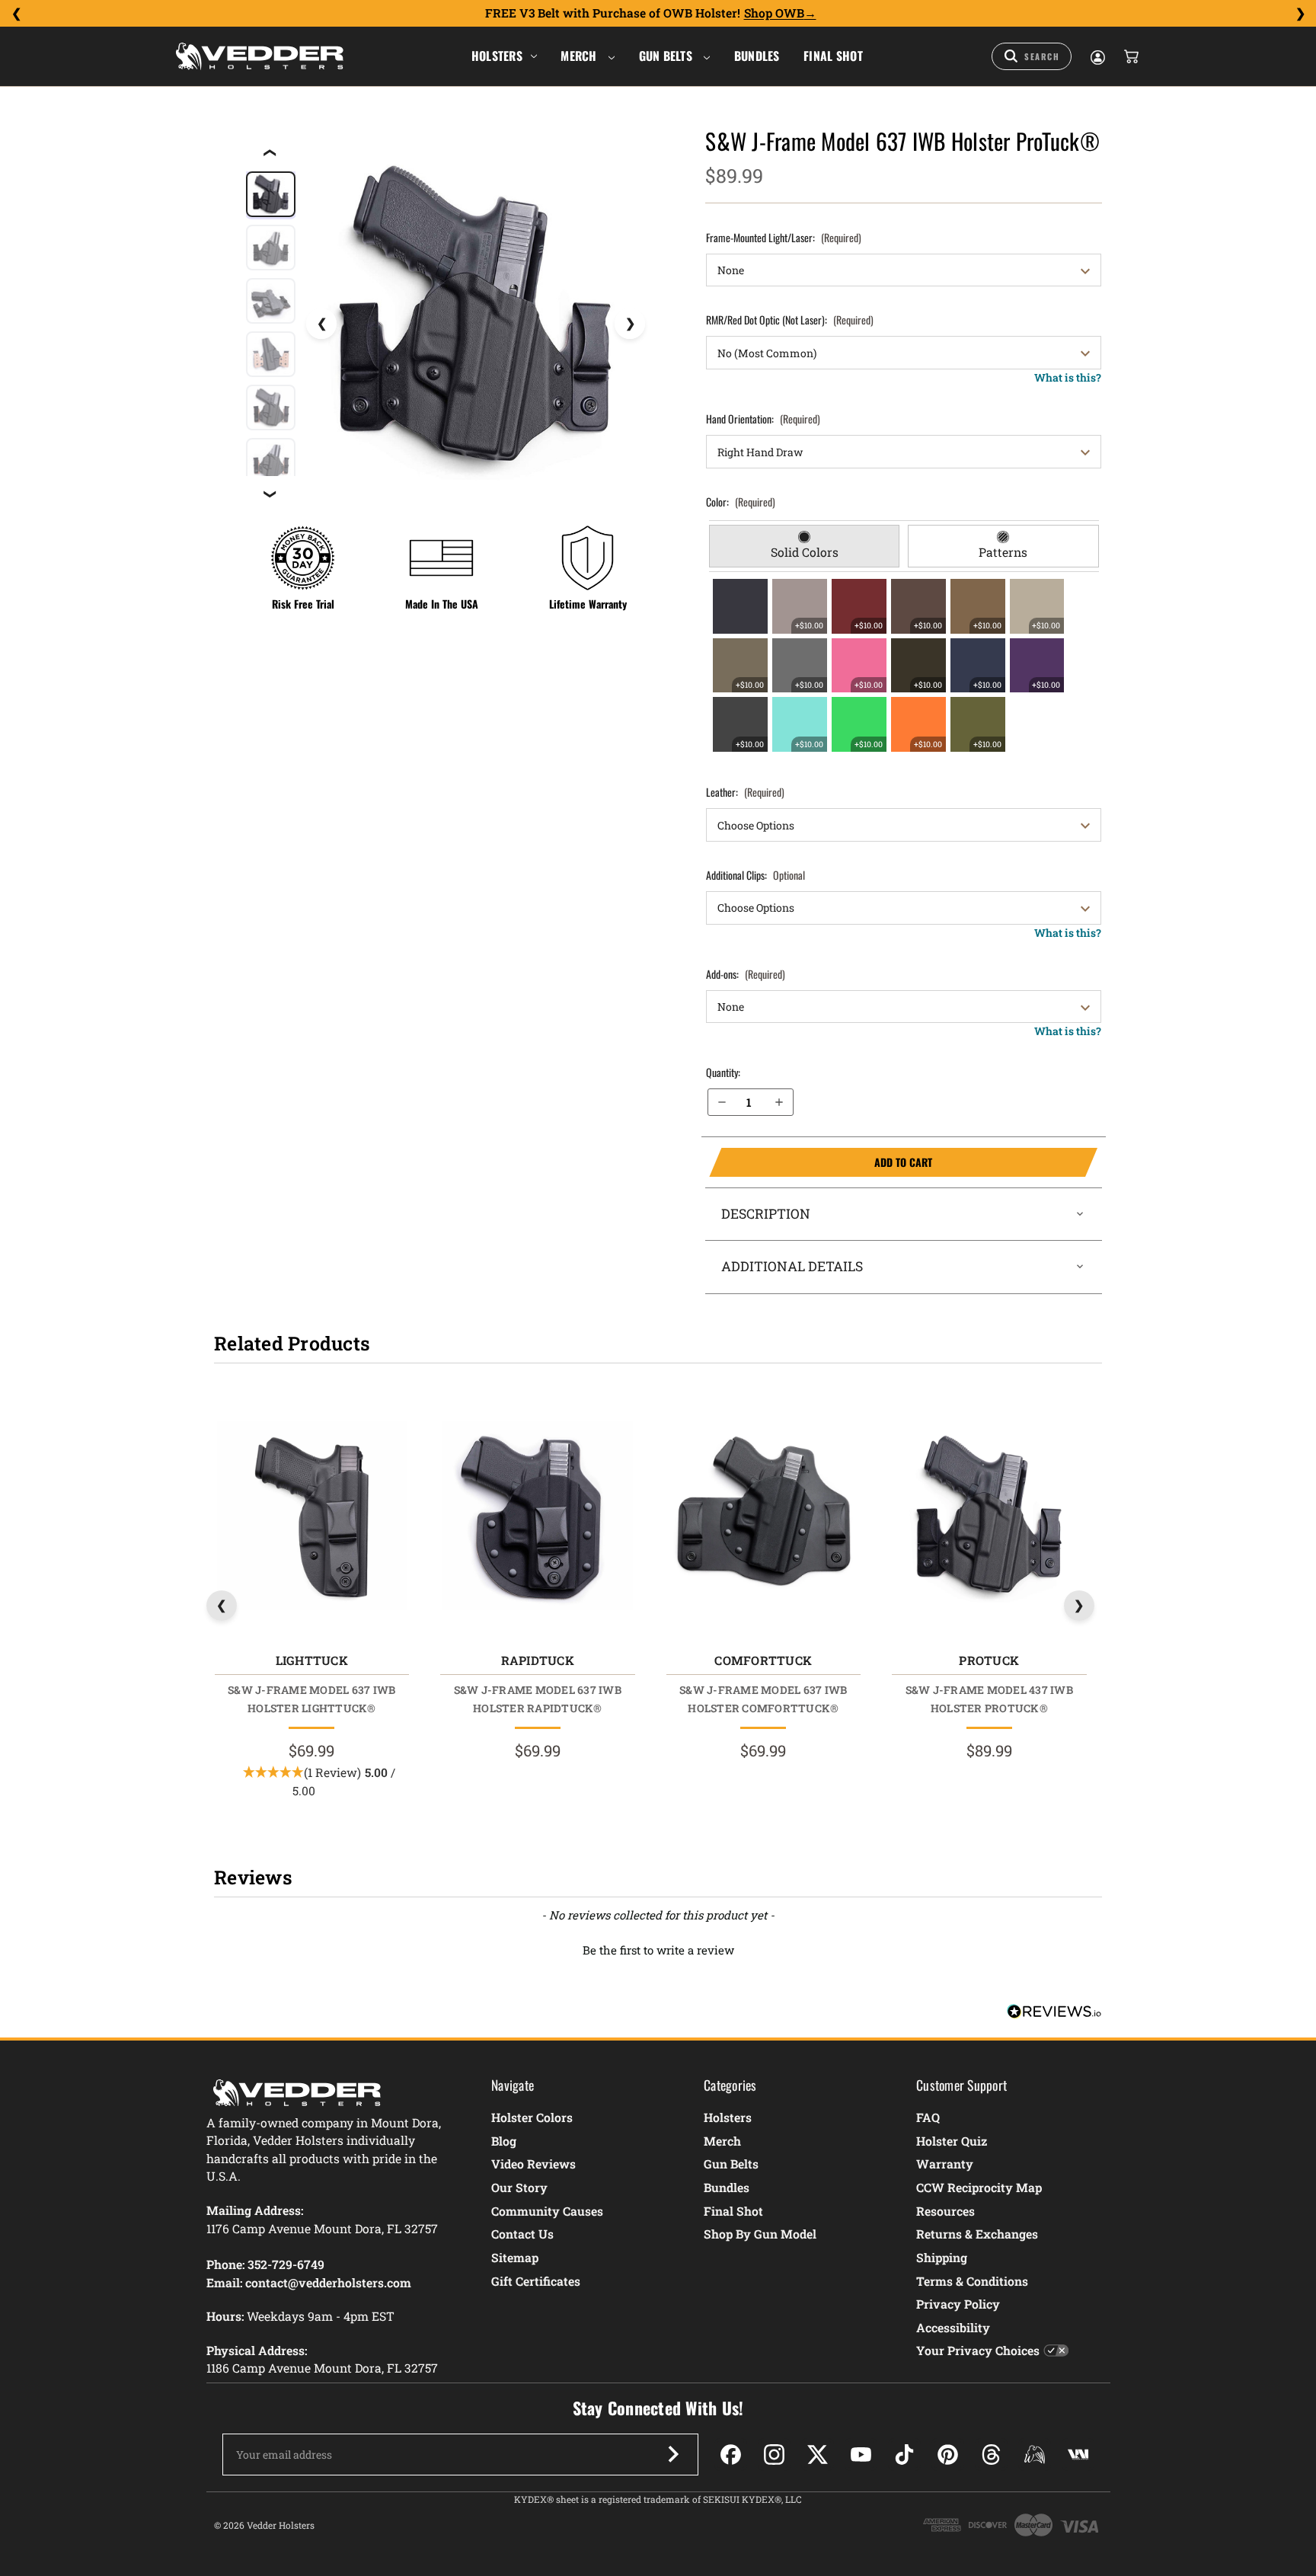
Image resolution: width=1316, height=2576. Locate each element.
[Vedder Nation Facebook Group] (1078, 2455)
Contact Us (522, 2234)
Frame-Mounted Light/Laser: (784, 237)
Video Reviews (533, 2164)
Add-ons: (746, 974)
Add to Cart (821, 1162)
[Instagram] (774, 2455)
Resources (945, 2211)
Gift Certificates (536, 2281)
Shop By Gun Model (760, 2234)
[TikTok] (904, 2455)
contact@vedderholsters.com (328, 2282)
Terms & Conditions (972, 2281)
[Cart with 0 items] (1130, 56)
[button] (658, 1948)
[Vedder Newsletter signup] (673, 2454)
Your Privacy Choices (978, 2350)
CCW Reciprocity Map (979, 2187)
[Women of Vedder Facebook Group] (1035, 2455)
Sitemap (515, 2257)
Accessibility (953, 2327)
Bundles (757, 56)
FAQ (928, 2117)
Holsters (497, 56)
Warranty (945, 2164)
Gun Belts (668, 56)
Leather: (745, 792)
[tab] (805, 546)
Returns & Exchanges (977, 2234)
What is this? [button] (1068, 377)
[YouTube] (861, 2455)
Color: (741, 502)
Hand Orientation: (763, 419)
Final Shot (833, 56)
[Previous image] (321, 324)
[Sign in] (1097, 56)
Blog (504, 2141)
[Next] (1300, 14)
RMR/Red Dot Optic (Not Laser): (790, 320)
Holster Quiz (952, 2141)
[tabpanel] (904, 665)
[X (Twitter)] (818, 2455)
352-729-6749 (286, 2264)
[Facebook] (731, 2455)
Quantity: (723, 1072)
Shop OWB (774, 13)
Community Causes (547, 2211)
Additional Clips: (755, 875)
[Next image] (630, 324)
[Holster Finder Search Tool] (1032, 56)
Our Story (519, 2187)
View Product (311, 1518)
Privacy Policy (958, 2304)
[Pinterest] (948, 2455)
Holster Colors (532, 2117)
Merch (580, 56)
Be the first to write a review (658, 1950)
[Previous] (16, 14)
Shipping (942, 2257)
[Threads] (991, 2455)
